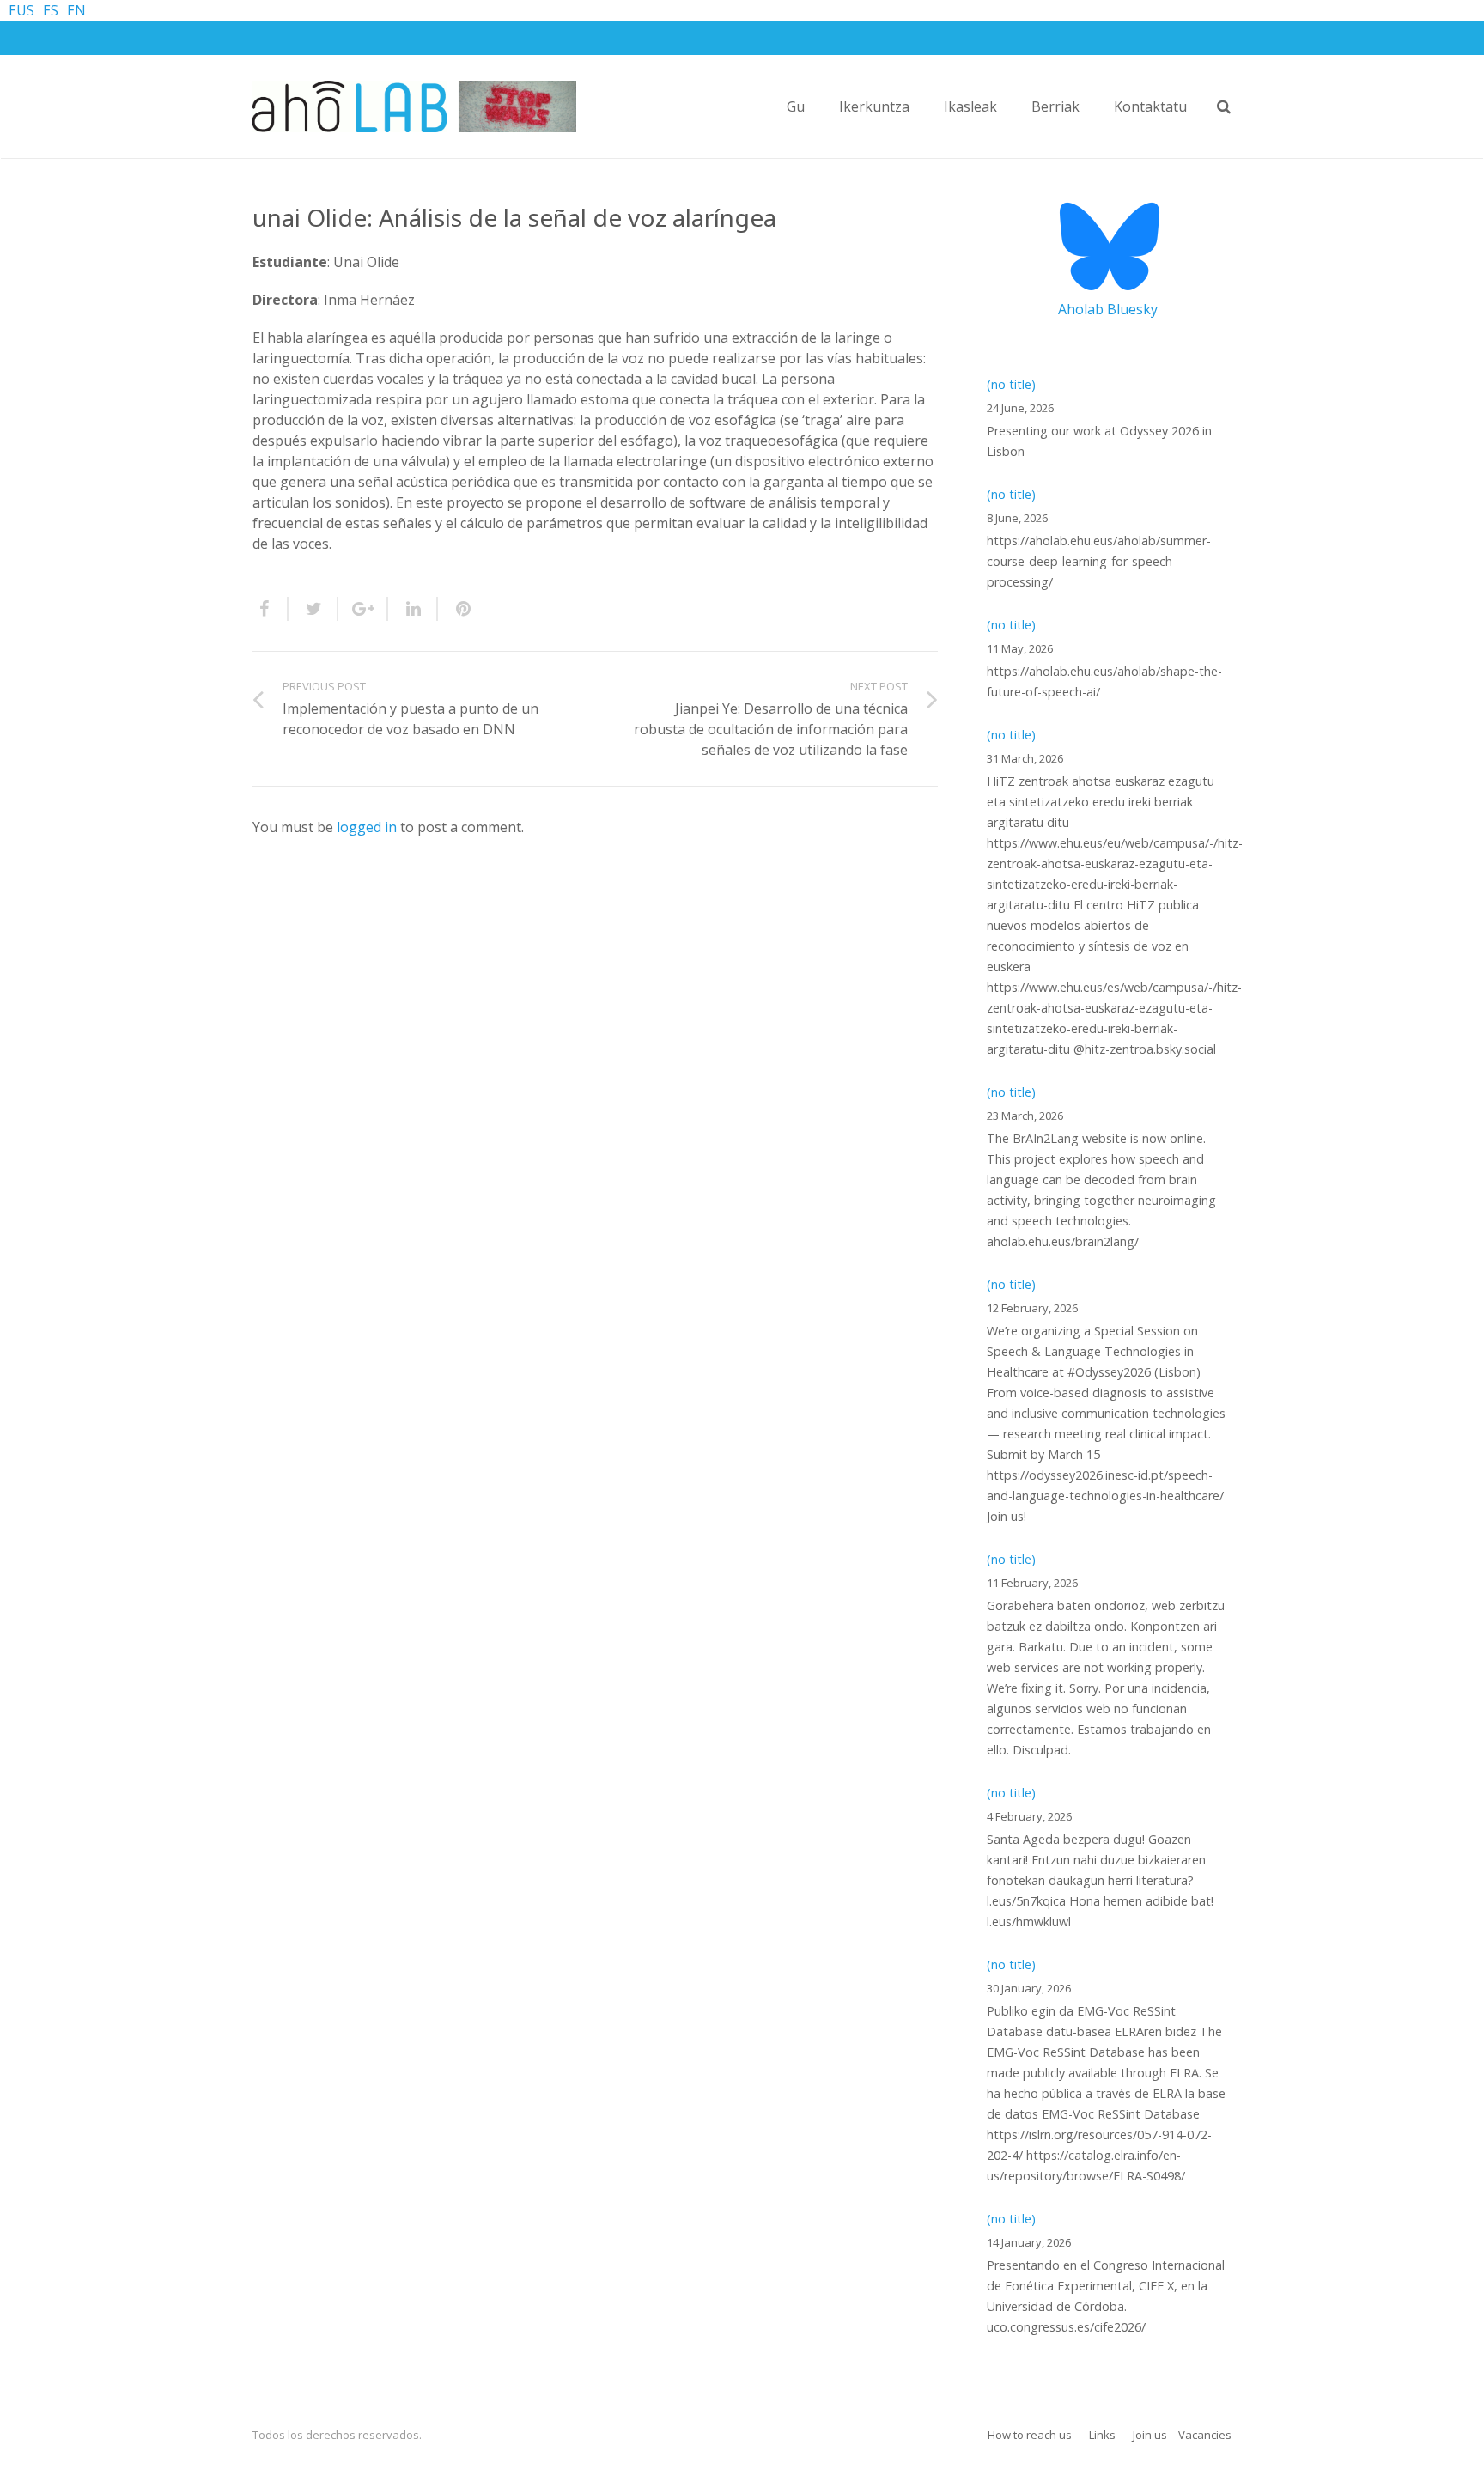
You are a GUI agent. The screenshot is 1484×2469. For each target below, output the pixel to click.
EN (76, 10)
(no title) (1011, 384)
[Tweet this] (313, 609)
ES (51, 10)
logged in (367, 827)
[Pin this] (456, 609)
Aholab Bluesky (1108, 309)
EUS (21, 10)
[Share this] (271, 609)
